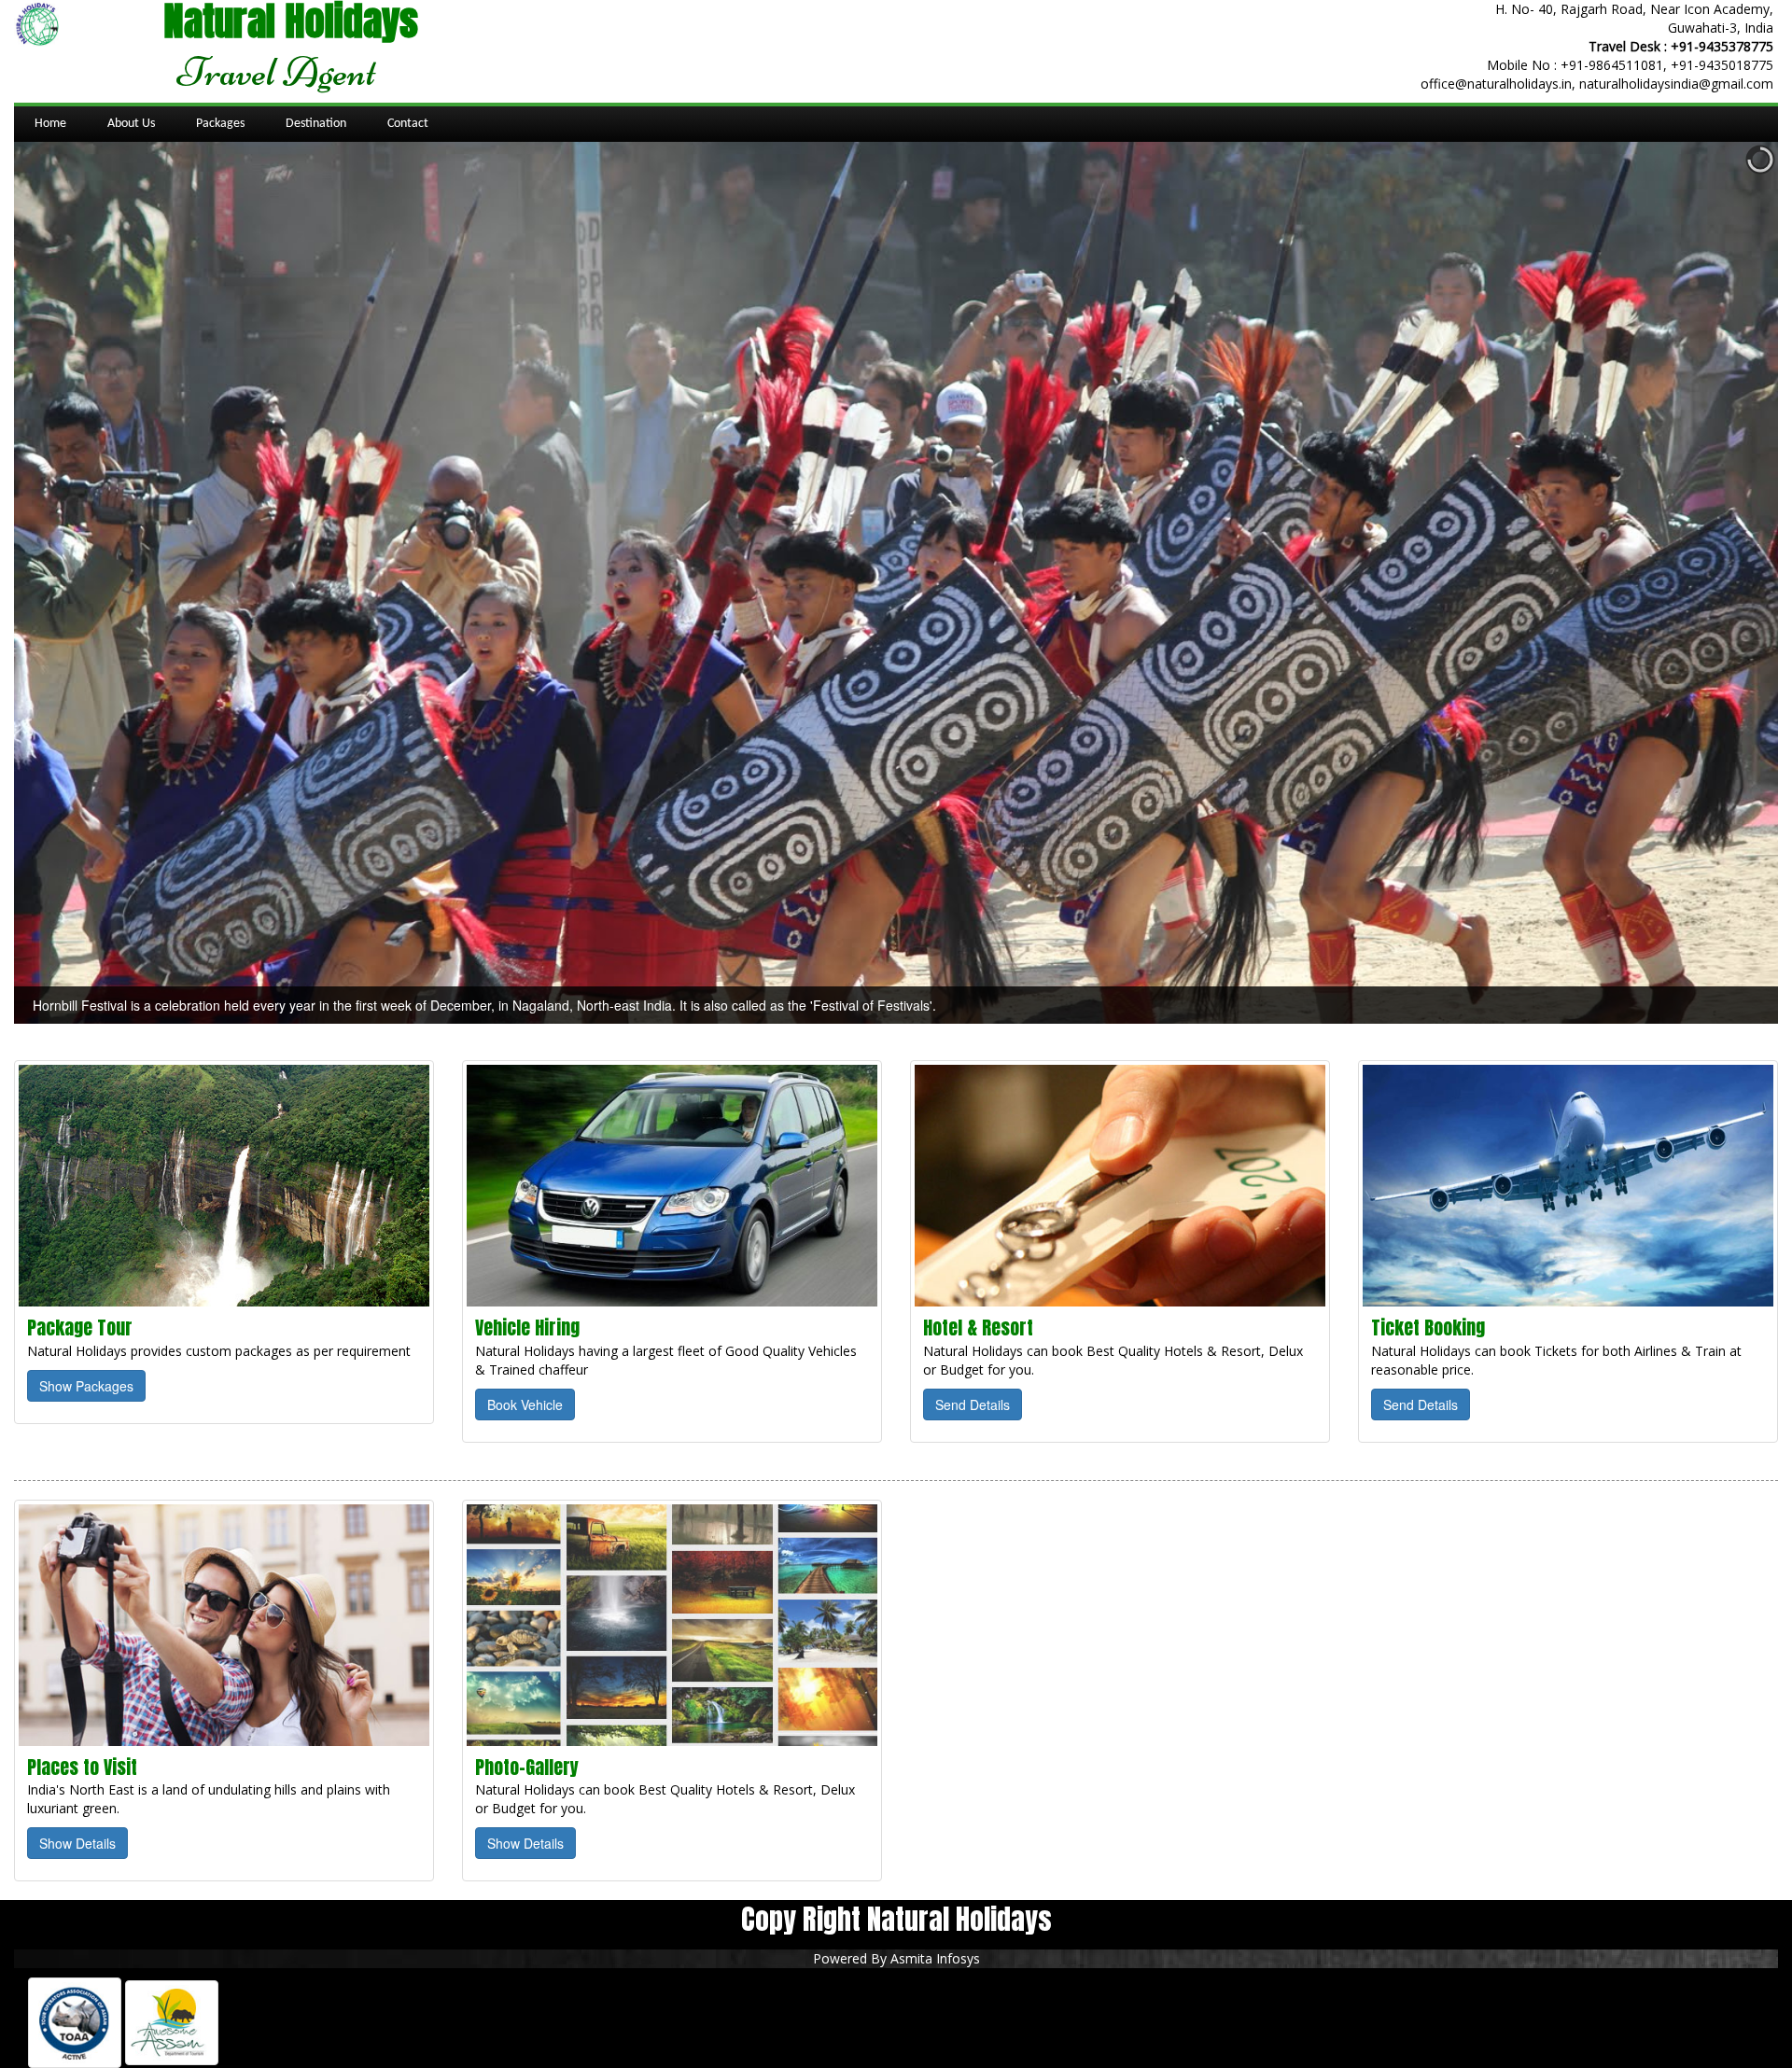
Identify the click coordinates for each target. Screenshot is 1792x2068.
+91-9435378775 (1722, 46)
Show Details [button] (77, 1843)
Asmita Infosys (935, 1958)
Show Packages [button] (86, 1386)
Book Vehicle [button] (525, 1404)
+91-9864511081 (1612, 65)
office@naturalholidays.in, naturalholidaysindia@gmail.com (1597, 84)
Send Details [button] (973, 1404)
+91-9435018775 (1722, 65)
